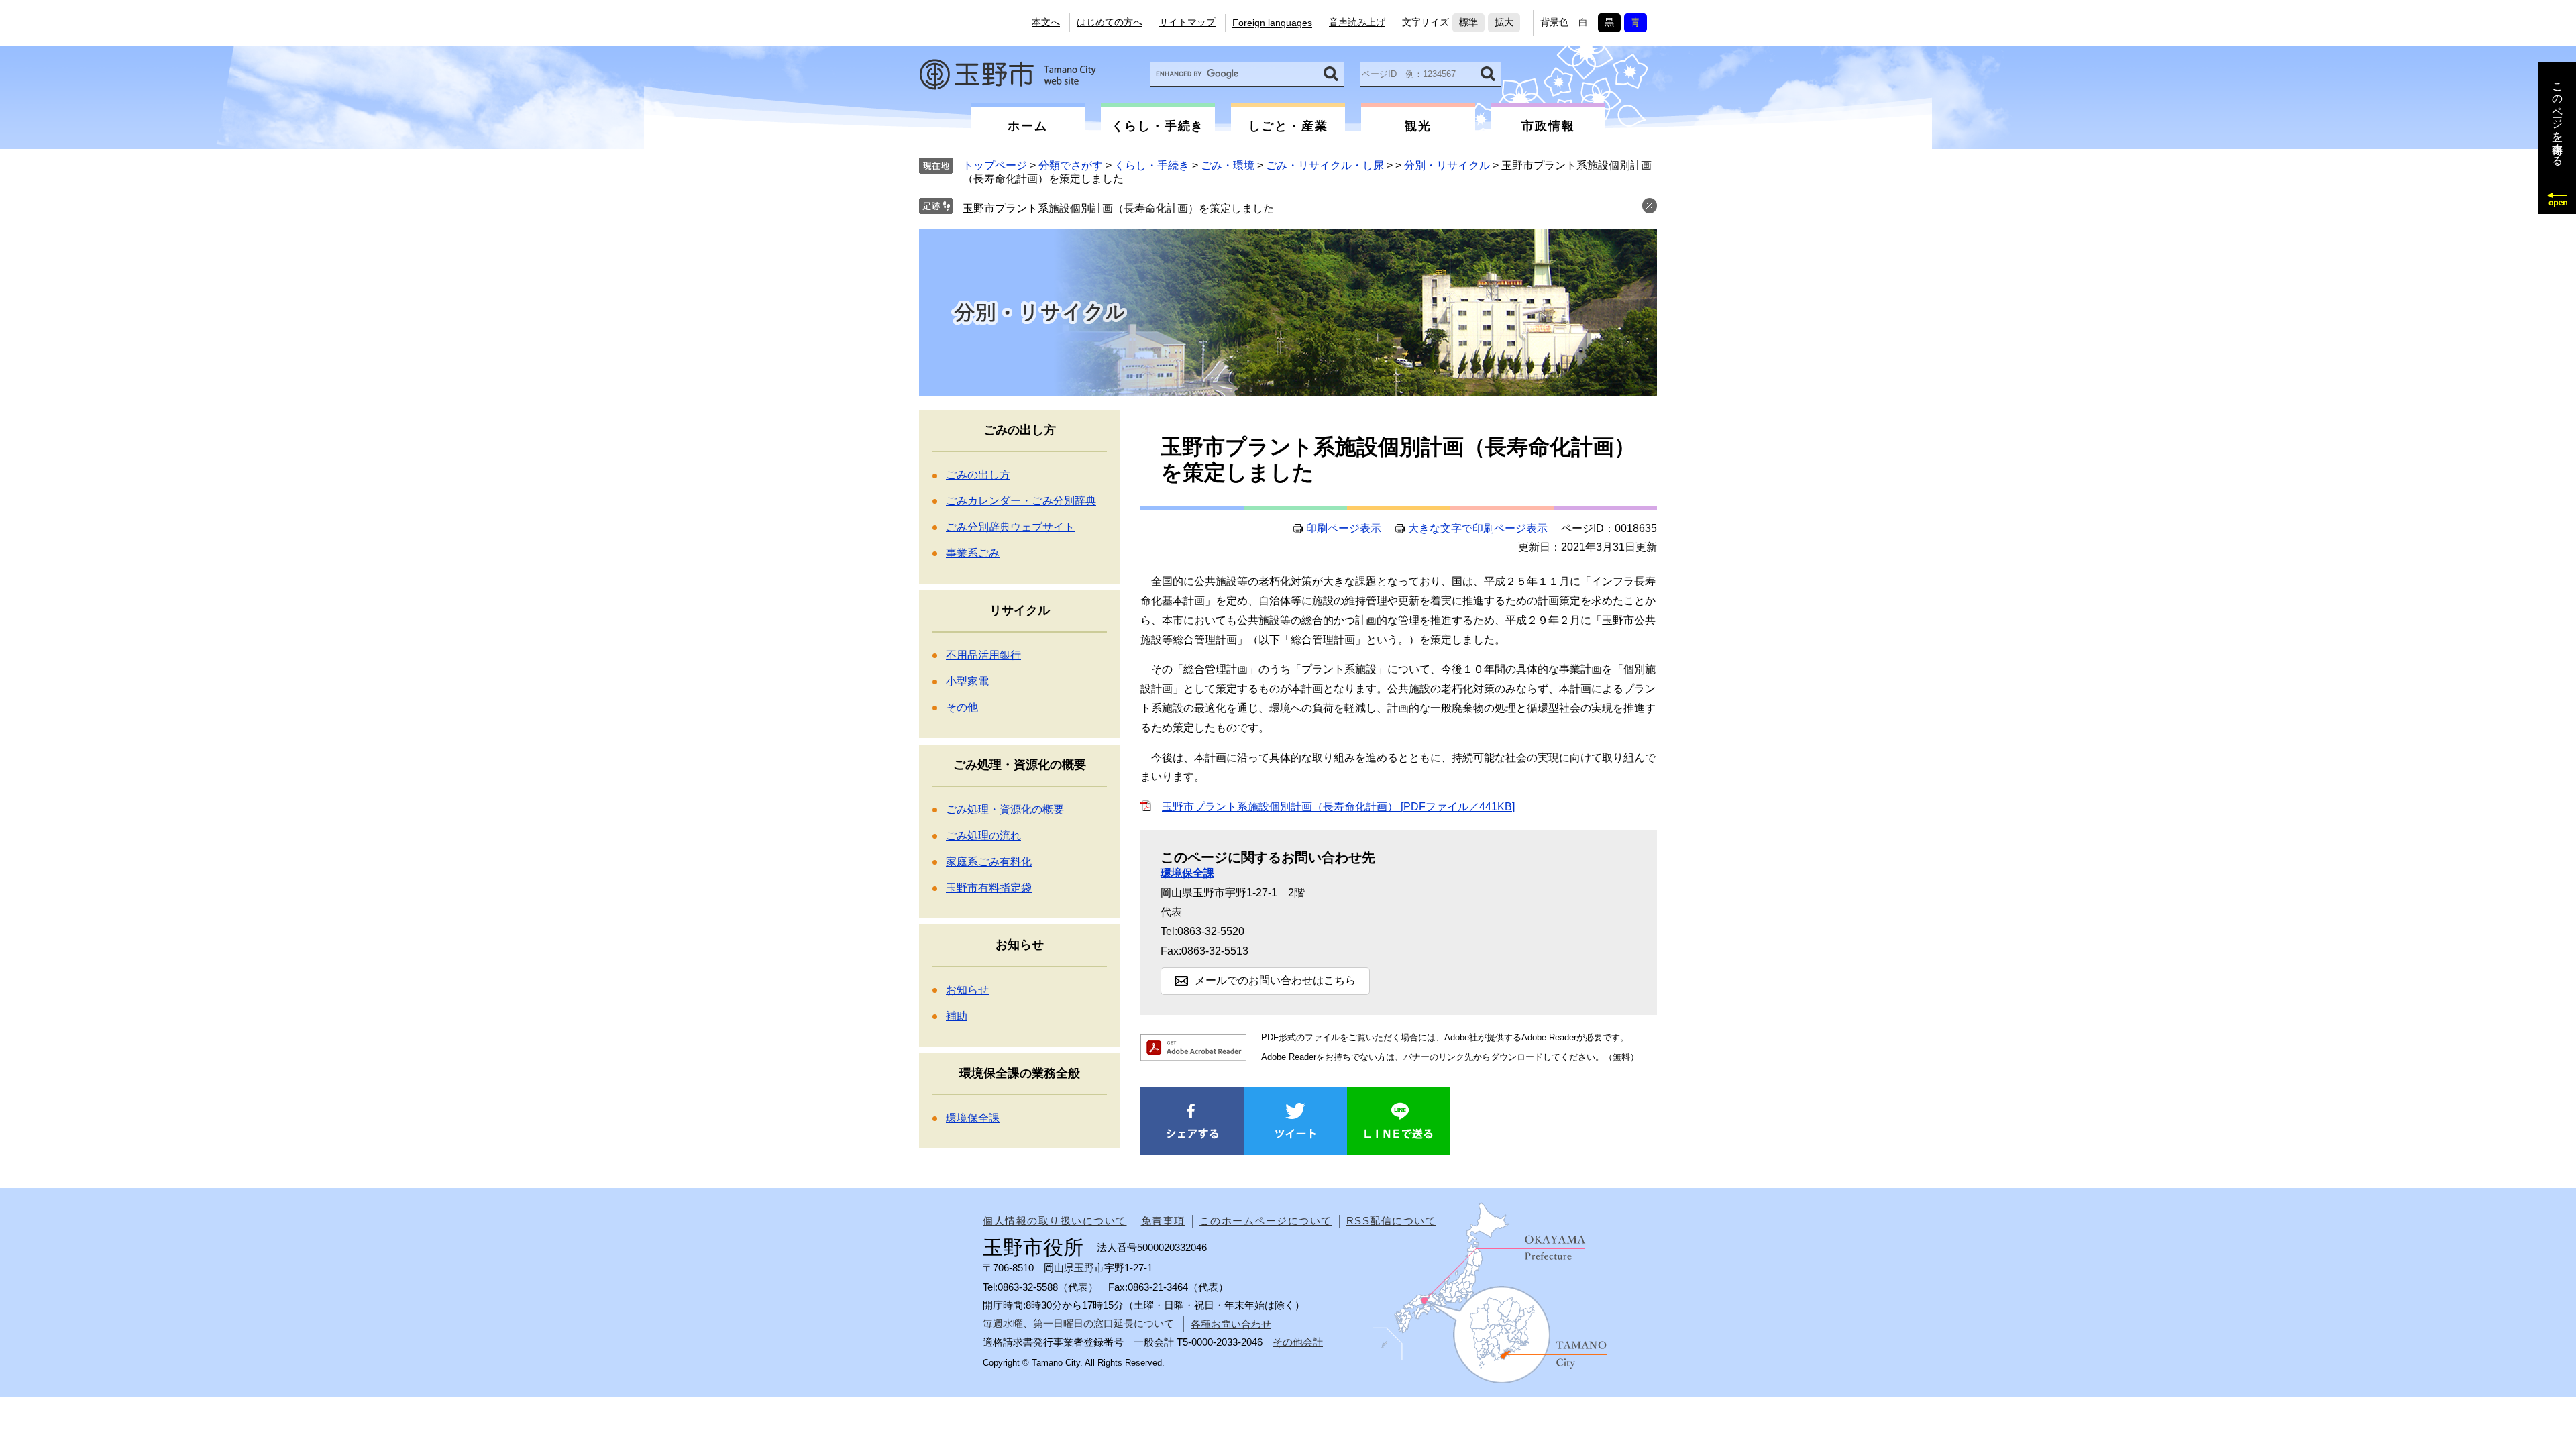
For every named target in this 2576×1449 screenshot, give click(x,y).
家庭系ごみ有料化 (989, 862)
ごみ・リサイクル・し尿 (1325, 165)
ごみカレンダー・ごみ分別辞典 (1021, 501)
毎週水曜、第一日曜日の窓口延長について (1078, 1323)
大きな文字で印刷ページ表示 (1478, 529)
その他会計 (1298, 1342)
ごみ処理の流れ (983, 836)
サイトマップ (1187, 22)
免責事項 (1163, 1221)
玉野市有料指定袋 (989, 888)
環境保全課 (1187, 873)
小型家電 (967, 681)
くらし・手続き (1152, 165)
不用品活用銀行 (983, 655)
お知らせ (967, 990)
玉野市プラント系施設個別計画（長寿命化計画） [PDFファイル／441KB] (1338, 807)
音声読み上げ (1357, 22)
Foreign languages (1272, 23)
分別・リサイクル (1447, 165)
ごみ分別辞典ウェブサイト (1010, 527)
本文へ (1046, 22)
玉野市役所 (1008, 74)
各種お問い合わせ (1231, 1324)
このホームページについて (1266, 1221)
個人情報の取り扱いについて (1055, 1221)
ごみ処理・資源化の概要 (1005, 809)
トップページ (995, 165)
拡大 (1504, 22)
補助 (957, 1016)
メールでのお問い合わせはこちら (1275, 980)
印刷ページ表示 (1344, 529)
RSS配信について (1392, 1221)
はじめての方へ (1110, 22)
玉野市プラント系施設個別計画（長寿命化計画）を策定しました (1118, 208)
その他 (962, 707)
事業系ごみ (973, 553)
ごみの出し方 (978, 475)
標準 (1468, 22)
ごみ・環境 (1228, 165)
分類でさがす (1071, 165)
